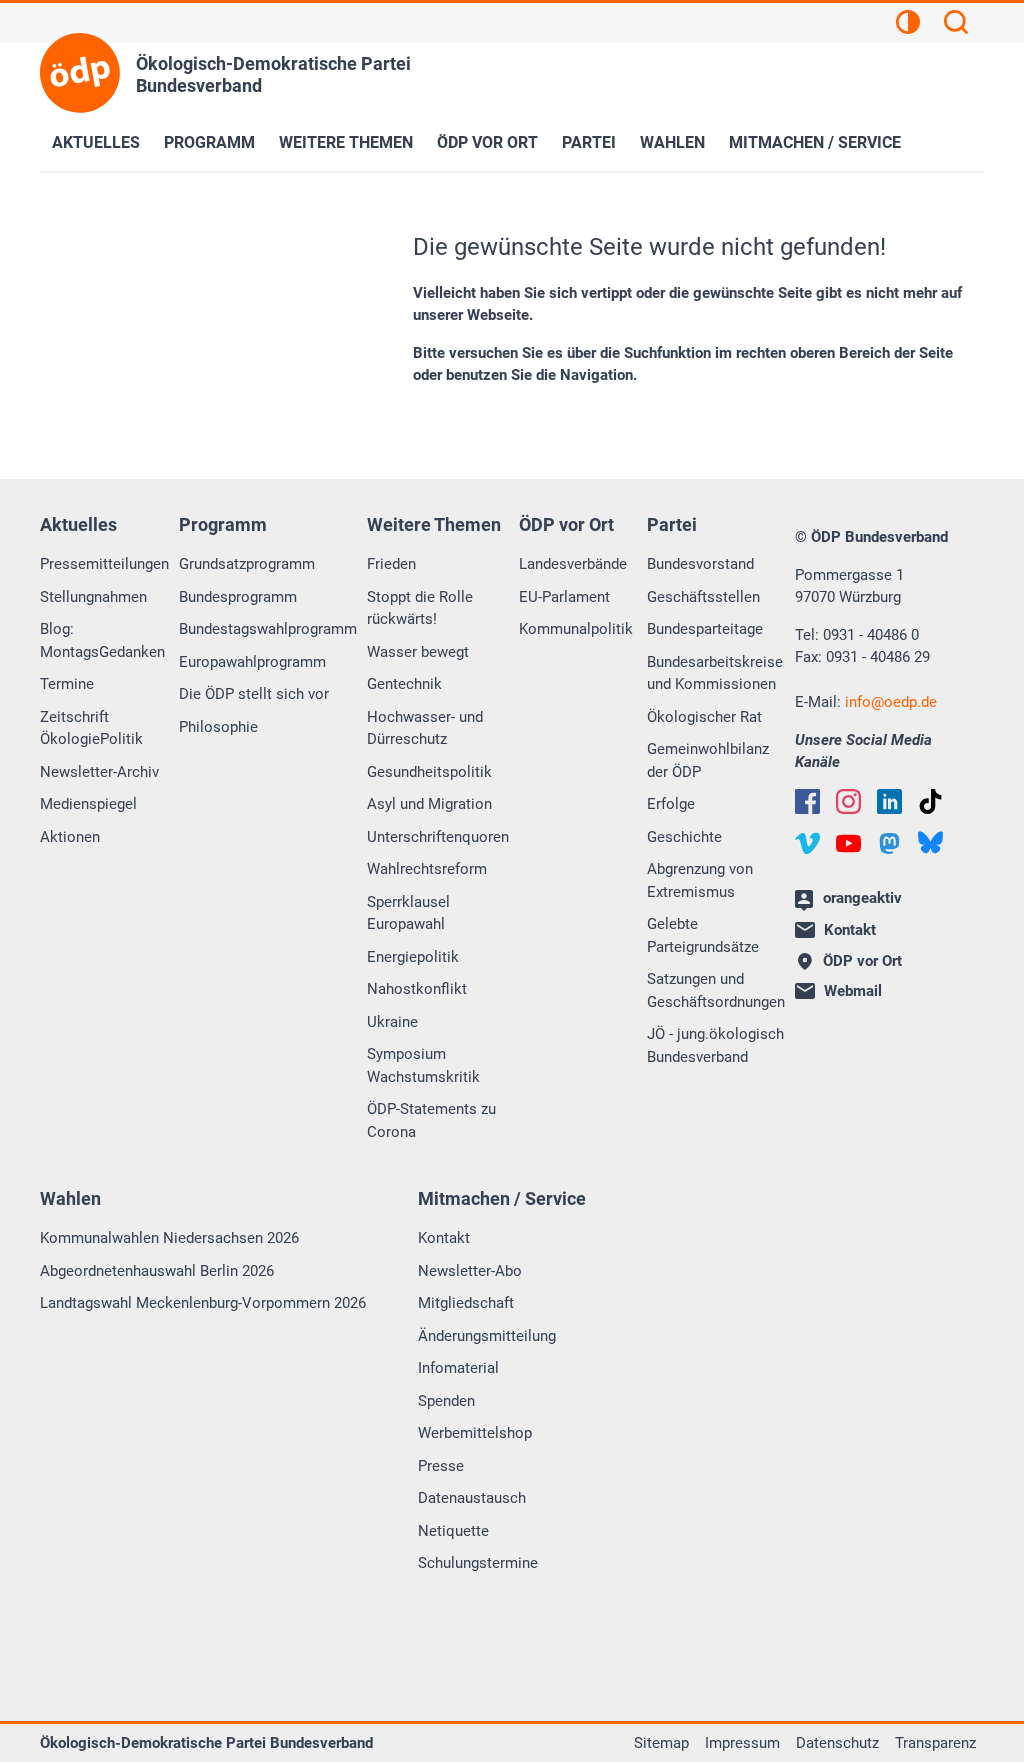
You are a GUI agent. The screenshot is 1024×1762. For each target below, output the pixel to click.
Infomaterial (458, 1368)
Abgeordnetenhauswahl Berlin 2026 (157, 1271)
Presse (441, 1466)
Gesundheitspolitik (429, 772)
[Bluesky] (930, 842)
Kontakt (444, 1238)
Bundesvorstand (700, 564)
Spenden (446, 1401)
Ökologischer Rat (704, 717)
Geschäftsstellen (703, 597)
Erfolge (671, 804)
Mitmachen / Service (815, 142)
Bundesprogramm (238, 597)
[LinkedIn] (889, 801)
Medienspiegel (88, 804)
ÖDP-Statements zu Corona (431, 1120)
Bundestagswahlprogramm (268, 629)
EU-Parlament (564, 597)
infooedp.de (891, 702)
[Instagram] (848, 801)
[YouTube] (848, 843)
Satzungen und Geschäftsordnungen (716, 990)
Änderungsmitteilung (487, 1336)
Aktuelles (96, 142)
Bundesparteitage (705, 629)
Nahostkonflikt (417, 989)
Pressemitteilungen (104, 564)
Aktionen (70, 837)
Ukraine (392, 1022)
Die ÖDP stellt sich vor (254, 694)
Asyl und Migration (429, 804)
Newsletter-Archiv (99, 772)
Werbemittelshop (475, 1433)
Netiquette (453, 1531)
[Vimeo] (807, 843)
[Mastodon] (889, 843)
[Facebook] (807, 801)
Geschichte (684, 837)
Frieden (391, 564)
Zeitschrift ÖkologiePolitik (91, 728)
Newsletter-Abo (470, 1271)
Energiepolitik (413, 957)
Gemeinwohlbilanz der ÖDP (708, 760)
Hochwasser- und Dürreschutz (425, 728)
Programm (209, 142)
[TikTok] (930, 801)
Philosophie (218, 727)
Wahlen (672, 142)
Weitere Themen (346, 142)
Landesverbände (573, 564)
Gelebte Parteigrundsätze (703, 935)
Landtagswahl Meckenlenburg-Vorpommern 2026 (203, 1303)
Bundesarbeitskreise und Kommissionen (715, 673)
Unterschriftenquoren (438, 837)
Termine (67, 684)
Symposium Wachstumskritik (423, 1065)
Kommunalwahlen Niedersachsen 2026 (169, 1238)
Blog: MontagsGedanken (102, 640)
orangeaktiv (862, 898)
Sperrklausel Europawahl (408, 913)
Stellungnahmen (93, 597)
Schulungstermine (478, 1563)
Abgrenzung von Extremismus (700, 880)
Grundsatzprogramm (247, 564)
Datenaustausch (472, 1498)
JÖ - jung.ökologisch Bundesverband (715, 1045)
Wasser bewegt (418, 652)
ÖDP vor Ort (487, 142)
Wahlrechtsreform (427, 869)
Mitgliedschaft (466, 1303)
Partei (589, 142)
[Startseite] (80, 73)
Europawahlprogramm (252, 662)
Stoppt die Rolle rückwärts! (420, 608)
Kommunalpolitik (576, 629)
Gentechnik (404, 684)
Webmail (853, 991)
